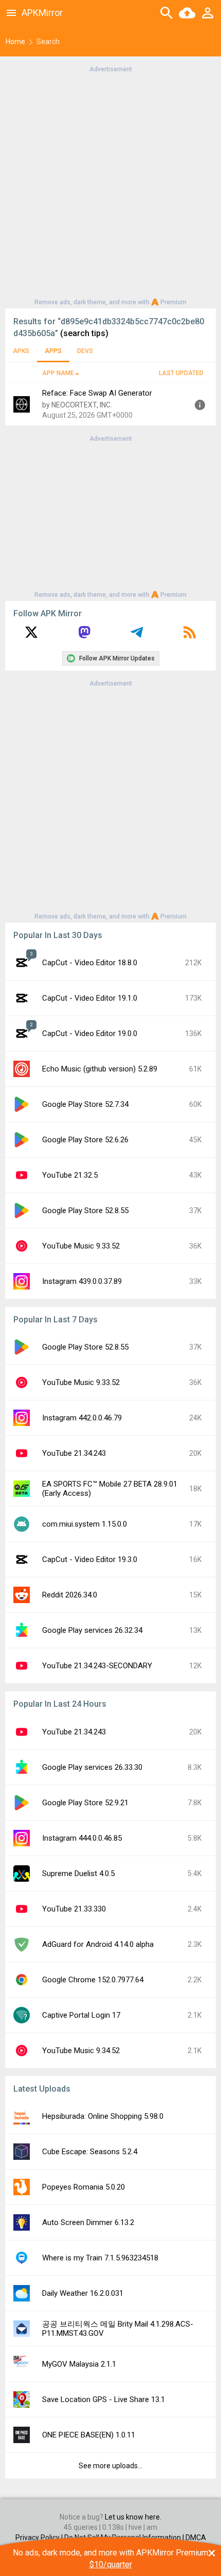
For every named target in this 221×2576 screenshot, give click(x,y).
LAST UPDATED (181, 373)
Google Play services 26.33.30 (92, 1767)
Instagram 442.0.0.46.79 (82, 1418)
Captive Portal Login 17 (81, 2015)
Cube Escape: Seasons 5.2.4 (90, 2152)
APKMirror (42, 13)
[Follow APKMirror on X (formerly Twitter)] (31, 636)
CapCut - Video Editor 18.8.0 (90, 963)
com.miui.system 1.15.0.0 (85, 1524)
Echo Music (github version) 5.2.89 (100, 1069)
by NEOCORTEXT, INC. (77, 405)
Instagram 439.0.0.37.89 (82, 1281)
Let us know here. (133, 2517)
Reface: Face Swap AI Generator (97, 393)
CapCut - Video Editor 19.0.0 (90, 1033)
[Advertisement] (110, 185)
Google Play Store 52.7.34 (85, 1104)
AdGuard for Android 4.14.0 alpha (98, 1944)
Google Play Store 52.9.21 (85, 1803)
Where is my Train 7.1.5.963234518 (100, 2258)
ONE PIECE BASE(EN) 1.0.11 (89, 2435)
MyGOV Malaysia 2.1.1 (79, 2364)
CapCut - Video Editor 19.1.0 (90, 998)
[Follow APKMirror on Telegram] (137, 636)
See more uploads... (110, 2466)
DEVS (85, 351)
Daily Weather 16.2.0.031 (83, 2293)
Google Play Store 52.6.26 (85, 1140)
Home (15, 42)
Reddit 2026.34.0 (70, 1595)
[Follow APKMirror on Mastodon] (84, 636)
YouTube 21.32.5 (70, 1175)
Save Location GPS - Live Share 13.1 (104, 2399)
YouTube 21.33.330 (74, 1909)
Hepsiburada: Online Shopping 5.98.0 (103, 2116)
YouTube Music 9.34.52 (81, 2051)
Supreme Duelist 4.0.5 (78, 1874)
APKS (21, 351)
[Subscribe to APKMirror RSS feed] (190, 636)
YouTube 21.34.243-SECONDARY (97, 1666)
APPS (53, 351)
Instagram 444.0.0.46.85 (82, 1838)
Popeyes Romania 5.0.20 (84, 2187)
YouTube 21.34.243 (74, 1453)
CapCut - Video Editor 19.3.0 (90, 1559)
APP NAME (58, 373)
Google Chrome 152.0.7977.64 (93, 1980)
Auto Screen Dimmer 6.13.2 (88, 2222)
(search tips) (84, 333)
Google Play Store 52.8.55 (85, 1211)
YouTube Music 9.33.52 (81, 1246)
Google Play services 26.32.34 (92, 1630)
